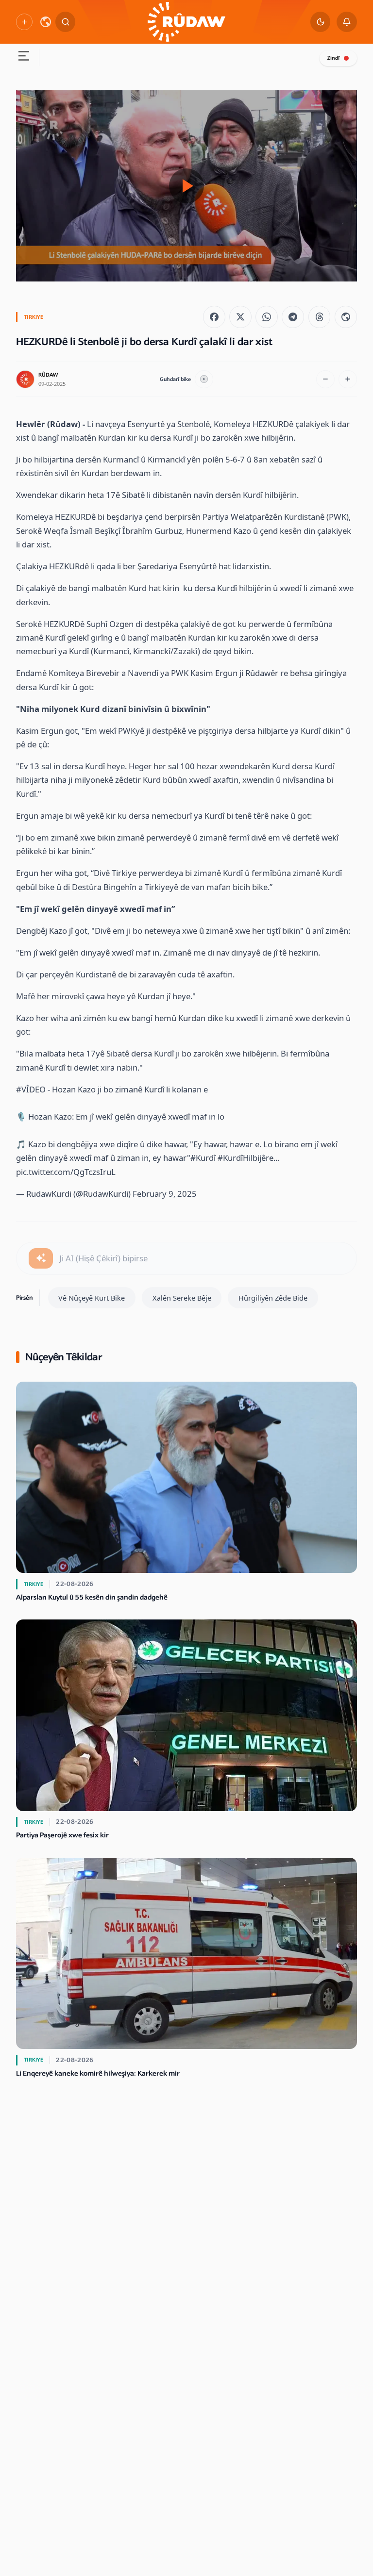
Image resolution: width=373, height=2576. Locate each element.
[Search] (66, 22)
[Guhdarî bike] (204, 380)
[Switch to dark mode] (321, 22)
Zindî (333, 58)
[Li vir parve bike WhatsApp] (267, 317)
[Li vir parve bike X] (240, 317)
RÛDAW (48, 375)
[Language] (46, 22)
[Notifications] (347, 22)
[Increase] (348, 380)
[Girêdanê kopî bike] (346, 317)
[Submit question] (41, 1258)
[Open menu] (23, 57)
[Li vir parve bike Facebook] (214, 317)
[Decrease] (325, 380)
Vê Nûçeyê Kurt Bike (92, 1298)
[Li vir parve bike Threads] (320, 317)
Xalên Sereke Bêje (182, 1298)
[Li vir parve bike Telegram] (293, 317)
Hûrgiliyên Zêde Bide (273, 1298)
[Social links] (24, 22)
